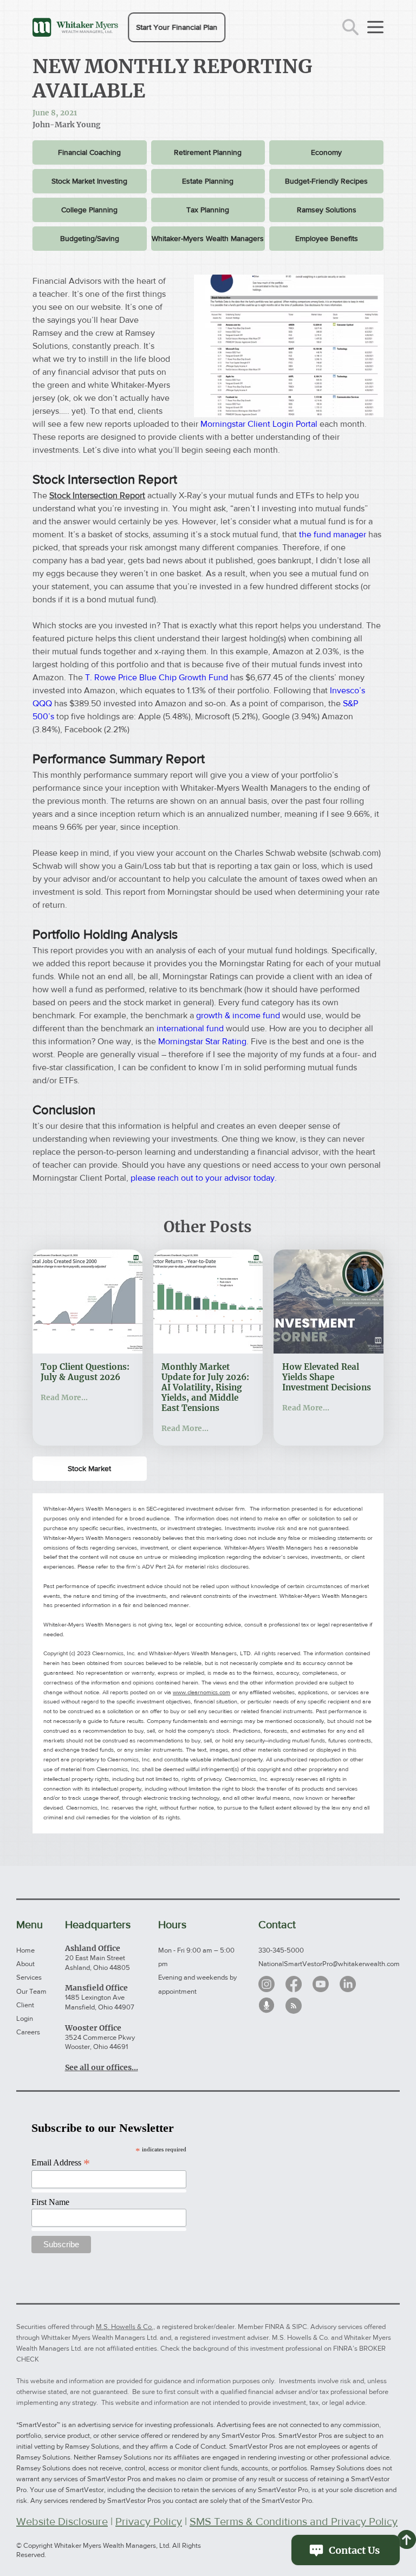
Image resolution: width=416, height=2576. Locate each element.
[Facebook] (294, 1984)
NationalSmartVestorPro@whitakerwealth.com (329, 1964)
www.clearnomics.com (201, 1692)
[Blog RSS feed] (294, 2006)
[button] (177, 27)
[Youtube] (321, 1984)
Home (25, 1950)
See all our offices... (102, 2067)
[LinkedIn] (348, 1984)
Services (29, 1977)
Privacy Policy (149, 2521)
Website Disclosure (62, 2521)
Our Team (31, 1991)
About (25, 1964)
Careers (28, 2032)
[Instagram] (266, 1984)
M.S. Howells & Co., (125, 2327)
